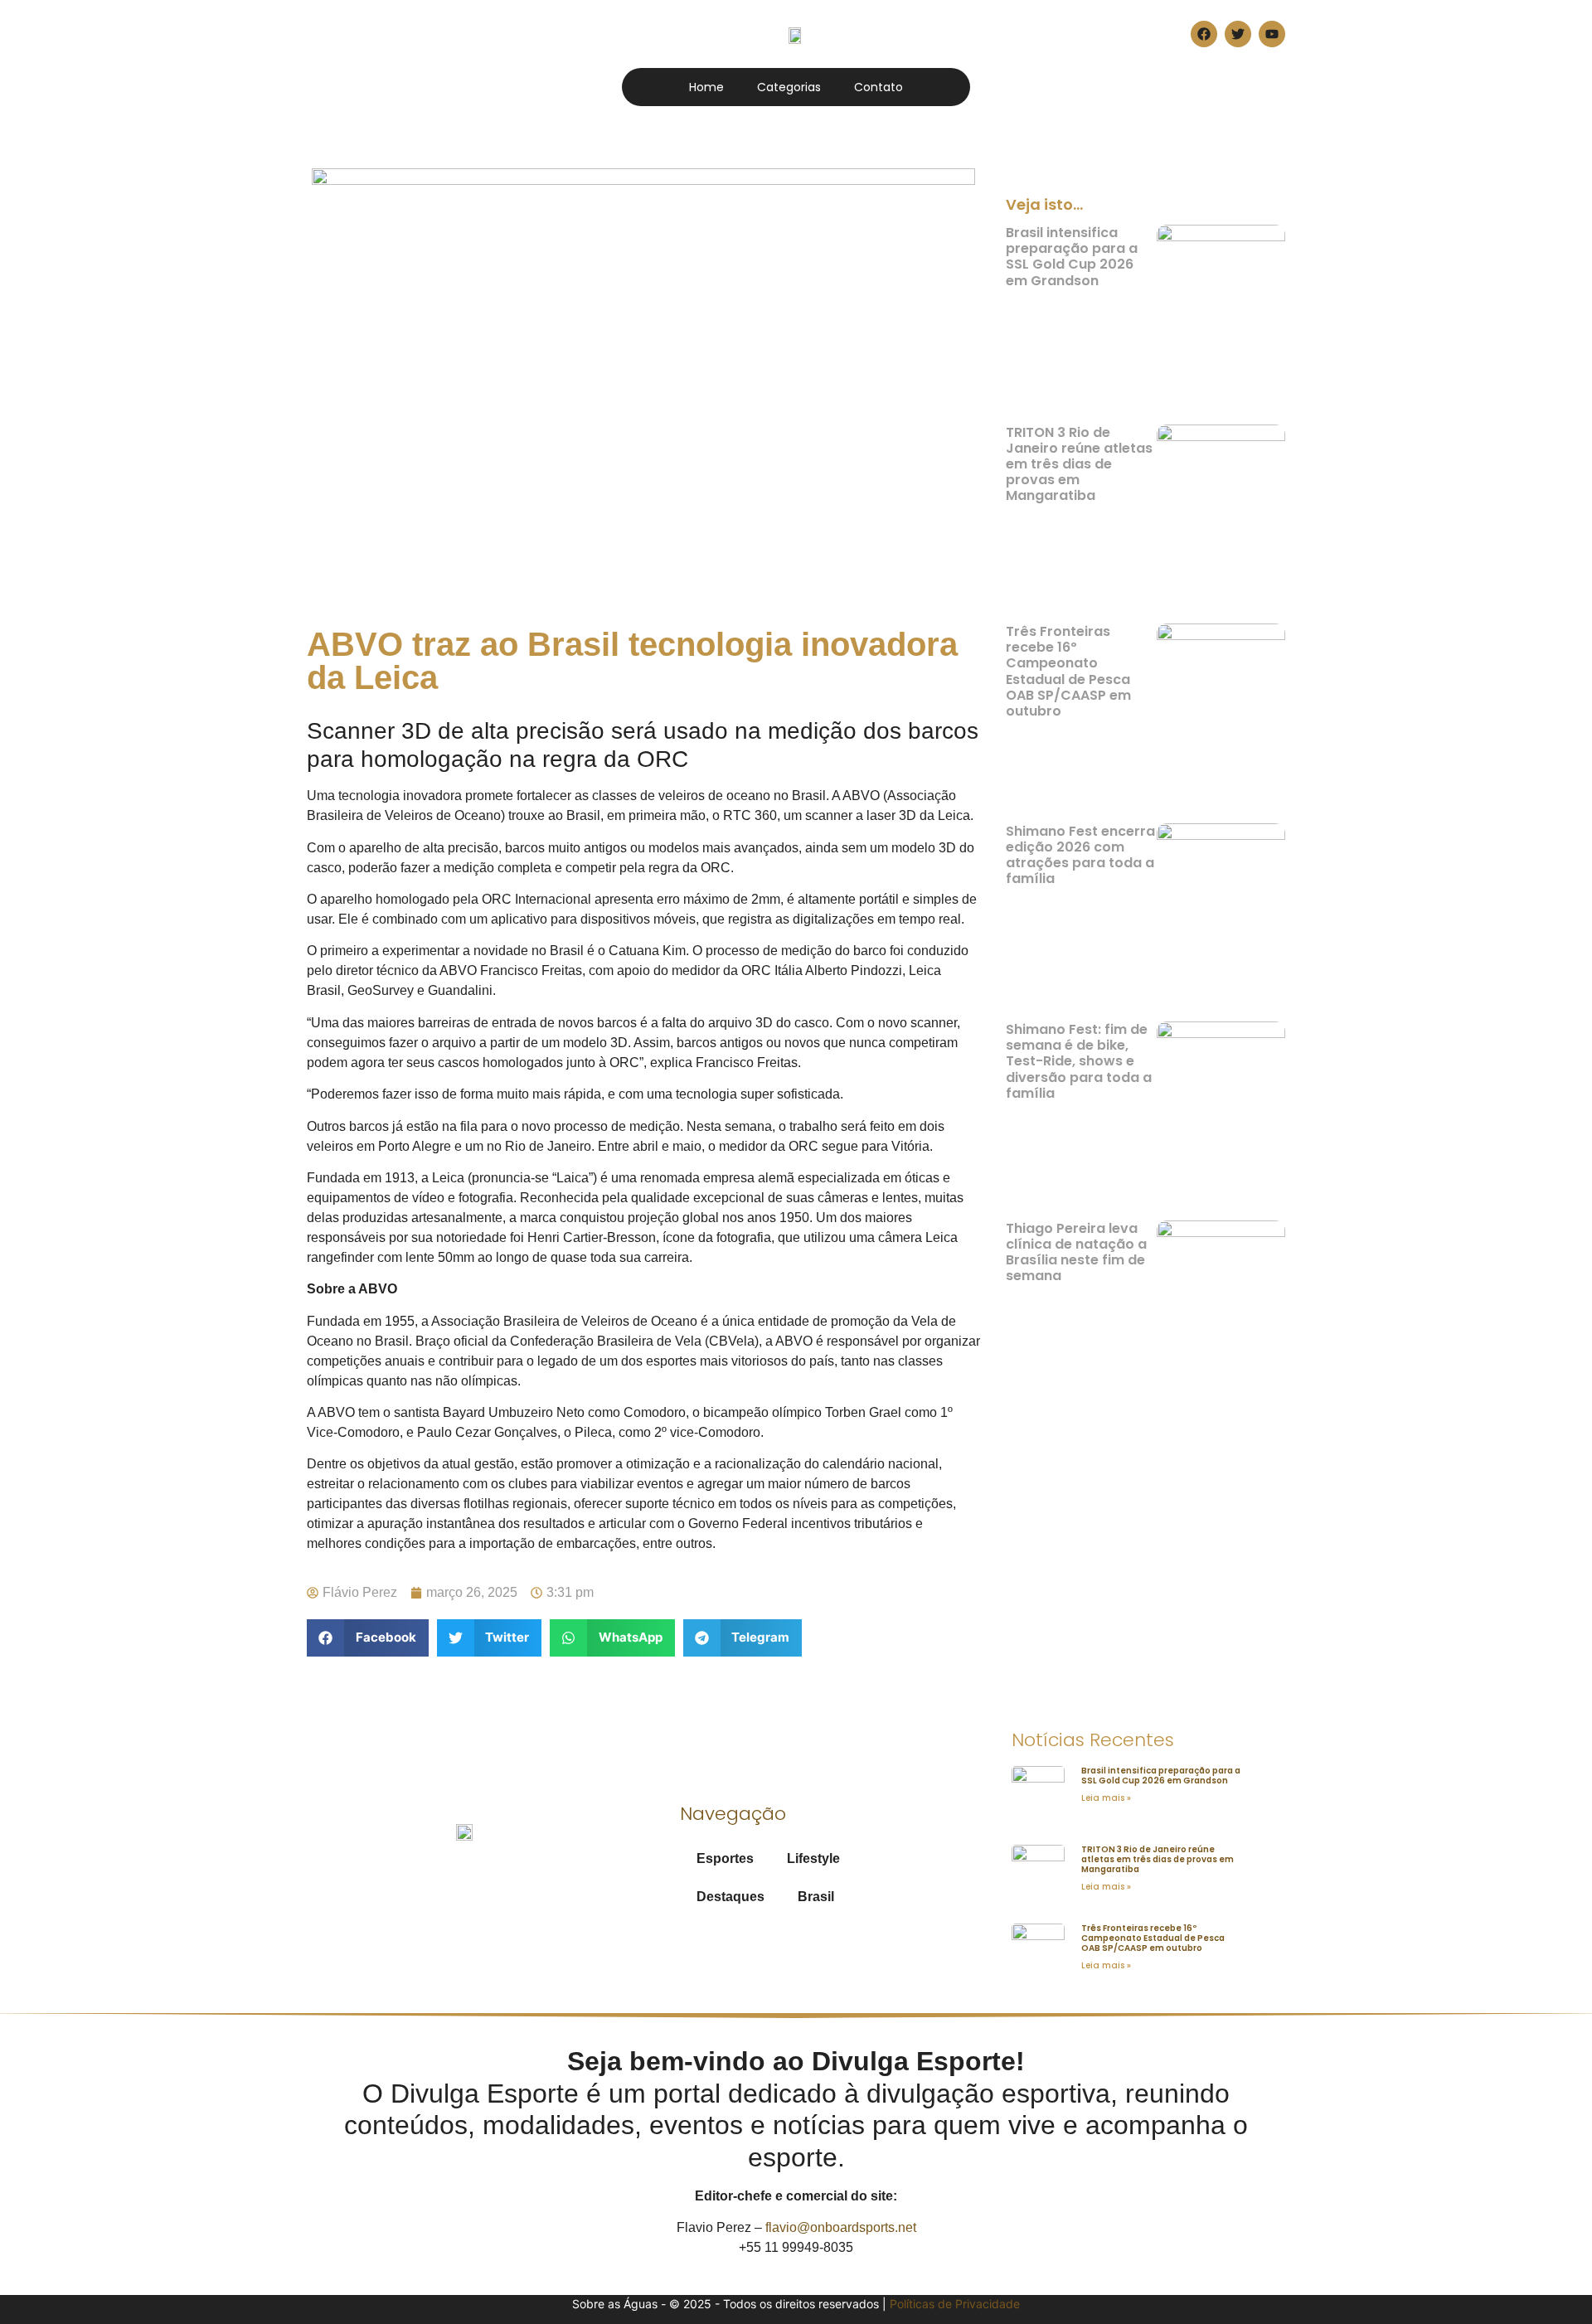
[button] (368, 1638)
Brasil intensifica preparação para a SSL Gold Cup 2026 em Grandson (1072, 257)
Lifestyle (813, 1858)
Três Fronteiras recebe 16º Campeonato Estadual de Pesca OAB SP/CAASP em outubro (1068, 671)
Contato (879, 87)
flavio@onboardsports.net (841, 2227)
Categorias (789, 87)
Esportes (725, 1858)
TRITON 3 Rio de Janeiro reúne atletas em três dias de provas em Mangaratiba (1079, 464)
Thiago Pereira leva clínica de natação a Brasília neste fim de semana (1076, 1252)
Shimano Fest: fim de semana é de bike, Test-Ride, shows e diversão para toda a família (1079, 1061)
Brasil (816, 1897)
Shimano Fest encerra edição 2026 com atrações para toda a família (1080, 855)
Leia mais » (1106, 1798)
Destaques (730, 1897)
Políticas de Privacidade (955, 2304)
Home (706, 87)
